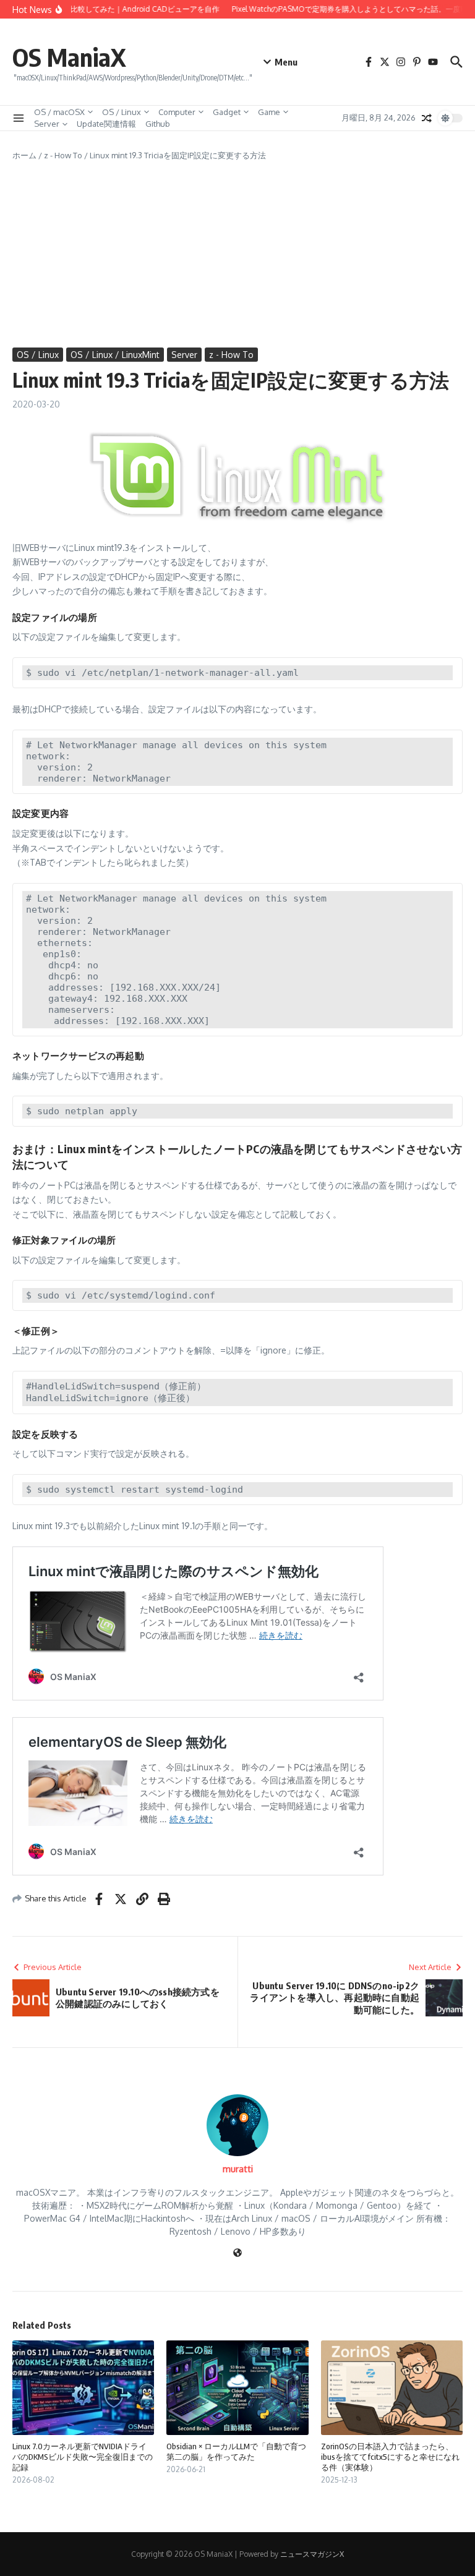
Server (47, 124)
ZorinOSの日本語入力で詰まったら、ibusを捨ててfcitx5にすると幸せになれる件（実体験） (390, 2457)
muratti (238, 2169)
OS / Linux (122, 112)
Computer (177, 112)
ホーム (24, 155)
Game (269, 112)
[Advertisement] (237, 255)
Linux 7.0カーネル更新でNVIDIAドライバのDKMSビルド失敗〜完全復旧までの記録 (83, 2457)
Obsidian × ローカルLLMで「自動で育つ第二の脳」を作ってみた (236, 2451)
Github (158, 124)
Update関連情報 (106, 124)
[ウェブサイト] (237, 2254)
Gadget (227, 112)
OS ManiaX (69, 57)
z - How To (63, 155)
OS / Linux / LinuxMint (115, 355)
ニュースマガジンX (312, 2554)
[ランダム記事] (427, 118)
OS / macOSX (59, 112)
